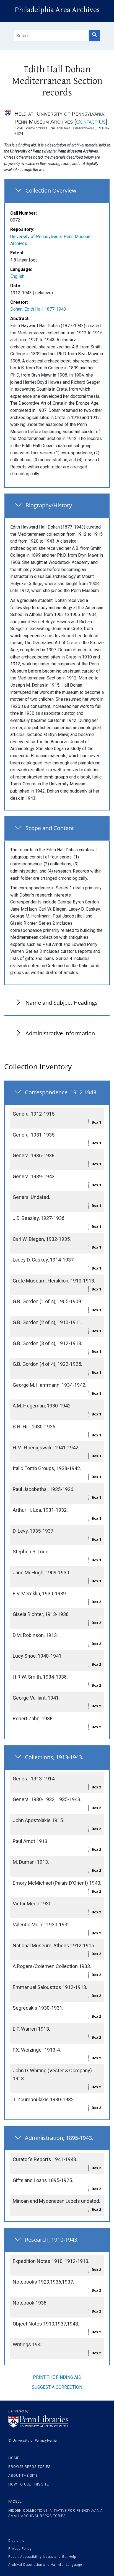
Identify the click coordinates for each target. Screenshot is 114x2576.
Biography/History (49, 505)
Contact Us (91, 122)
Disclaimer (17, 2541)
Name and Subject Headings (62, 1003)
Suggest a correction (57, 2387)
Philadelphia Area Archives (57, 10)
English (17, 276)
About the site (23, 2476)
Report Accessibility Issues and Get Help (42, 2557)
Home (14, 2458)
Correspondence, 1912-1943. (61, 1092)
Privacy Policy (20, 2549)
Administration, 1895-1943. (59, 2138)
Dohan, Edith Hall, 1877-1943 (38, 309)
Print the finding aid (57, 2377)
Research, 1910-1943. (52, 2240)
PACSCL (15, 2502)
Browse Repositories (29, 2467)
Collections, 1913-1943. (54, 1757)
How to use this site (29, 2484)
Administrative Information (60, 1033)
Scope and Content (50, 828)
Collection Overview (51, 190)
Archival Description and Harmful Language (45, 2565)
